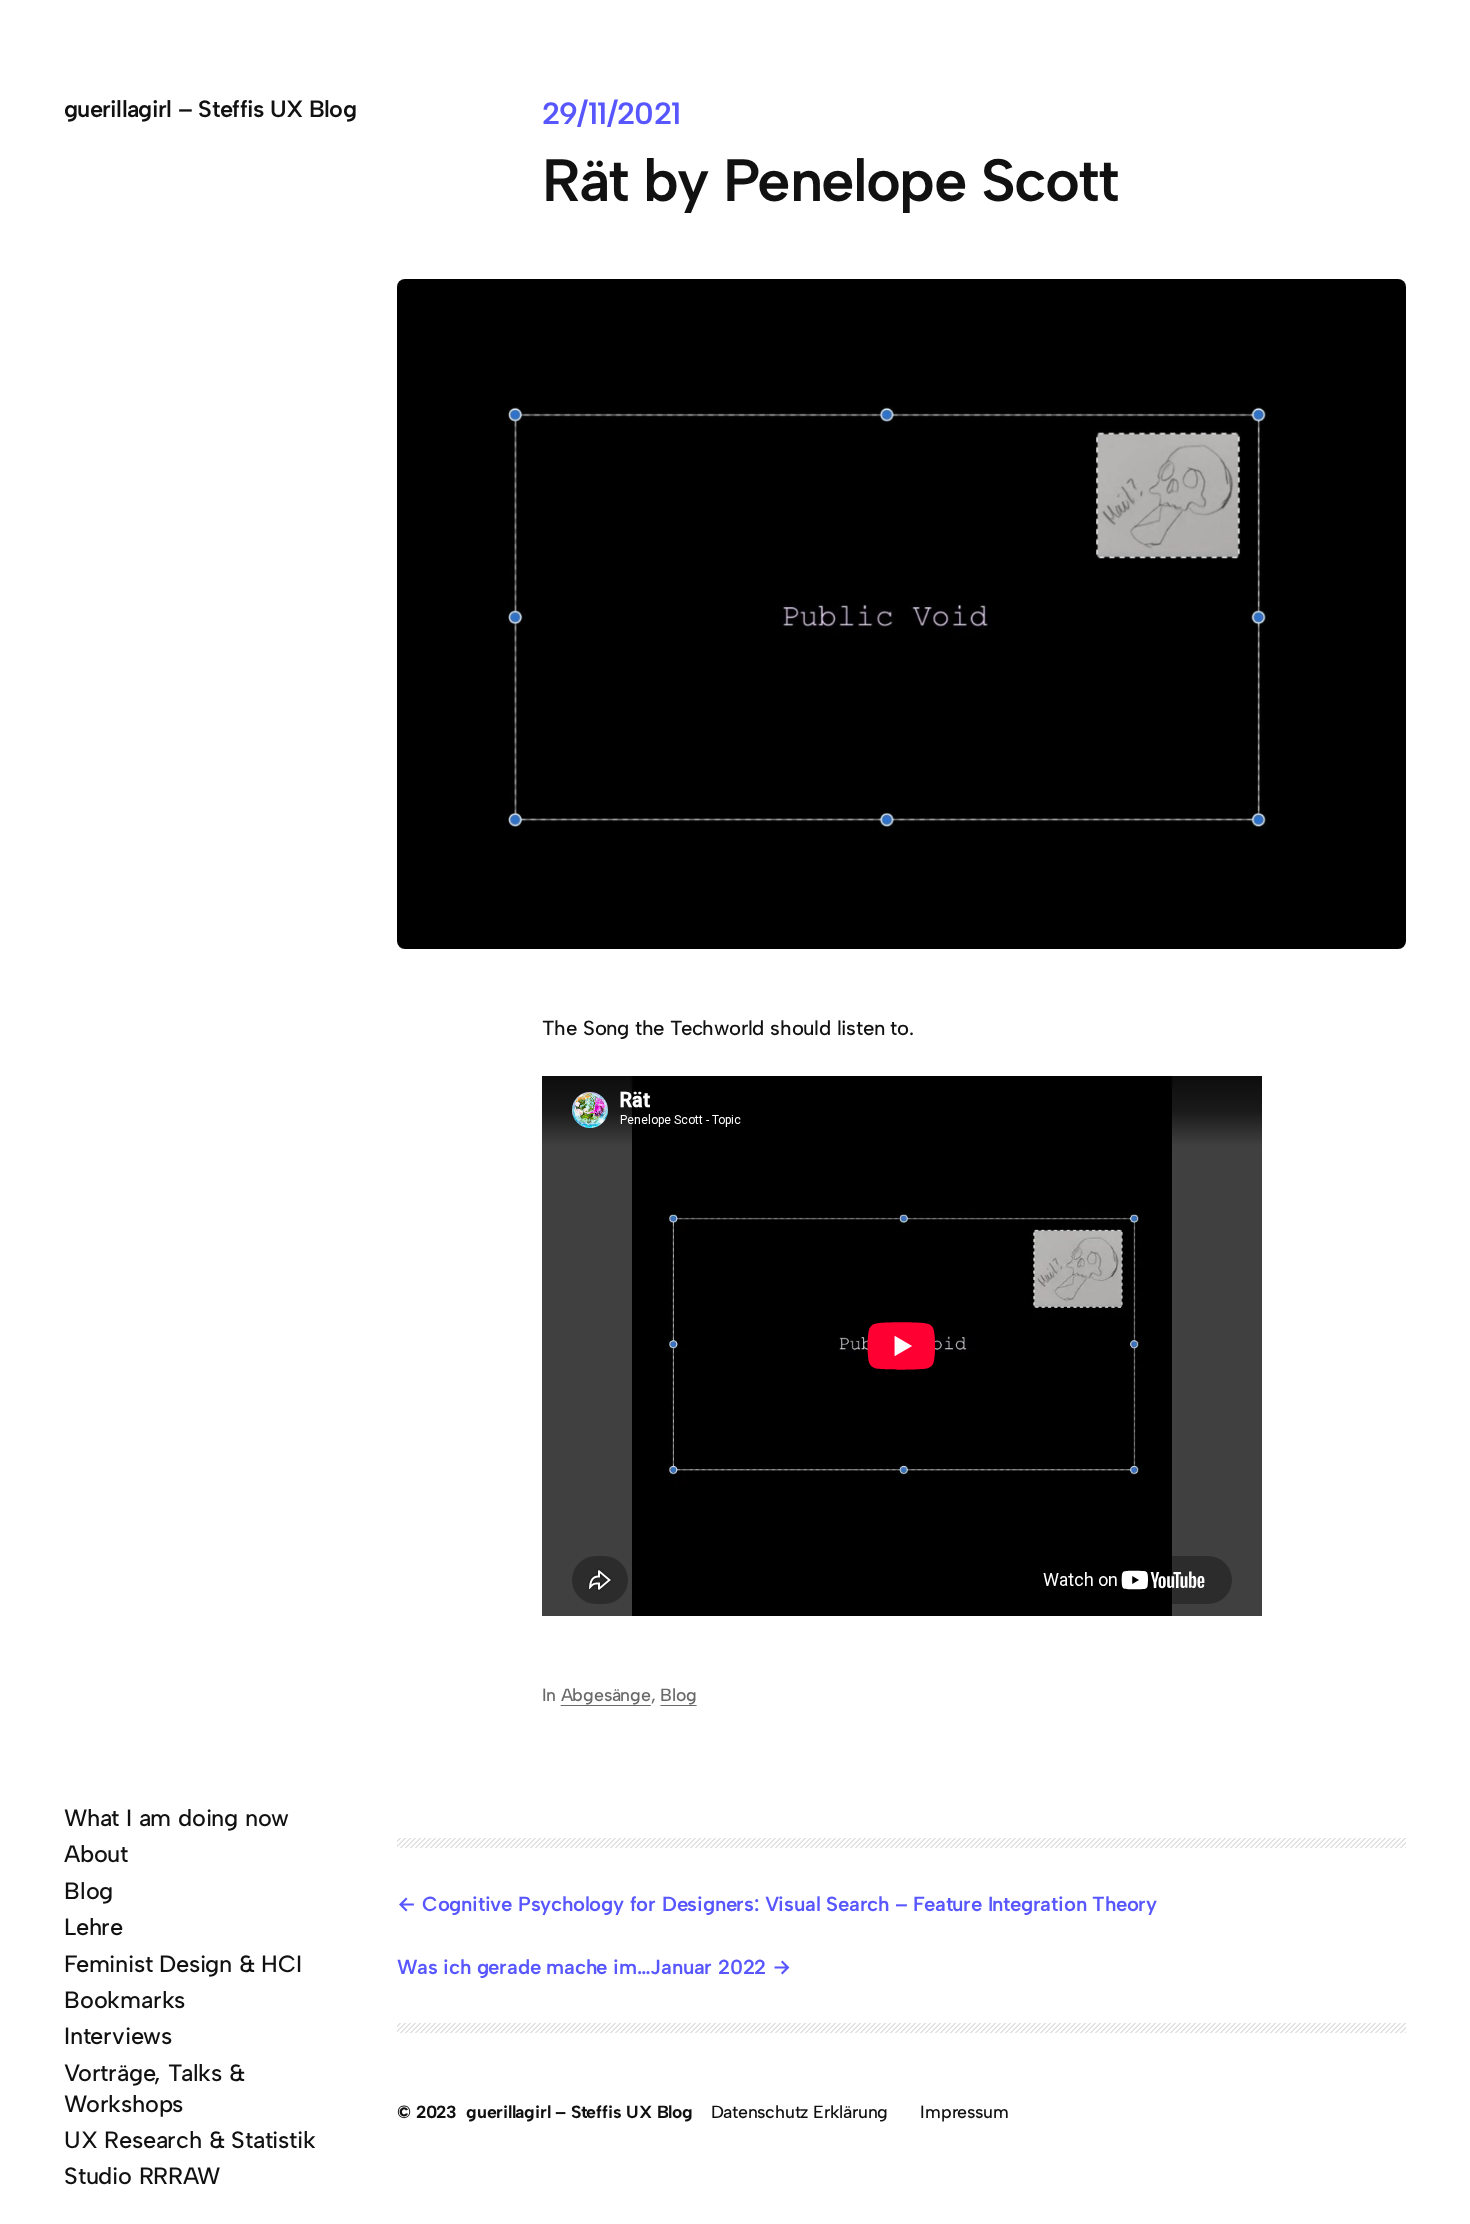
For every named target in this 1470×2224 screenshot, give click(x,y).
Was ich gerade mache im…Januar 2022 (581, 1967)
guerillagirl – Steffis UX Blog (210, 109)
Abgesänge (606, 1694)
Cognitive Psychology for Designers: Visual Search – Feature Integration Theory (789, 1904)
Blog (678, 1694)
